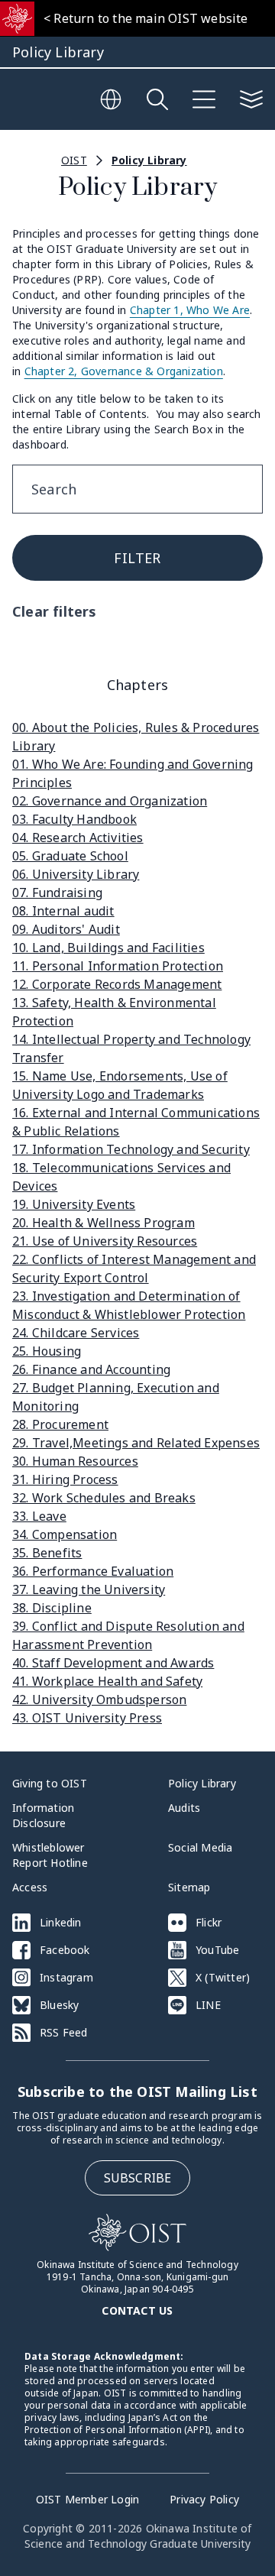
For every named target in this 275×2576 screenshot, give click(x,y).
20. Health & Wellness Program (104, 1223)
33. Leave (39, 1516)
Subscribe (138, 2178)
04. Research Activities (78, 838)
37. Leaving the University (89, 1589)
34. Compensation (65, 1534)
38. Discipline (52, 1608)
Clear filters (55, 611)
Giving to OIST (50, 1783)
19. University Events (74, 1204)
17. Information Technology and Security (131, 1149)
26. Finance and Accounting (91, 1369)
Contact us (137, 2310)
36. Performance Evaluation (93, 1571)
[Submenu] (251, 99)
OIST (74, 160)
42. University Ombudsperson (99, 1700)
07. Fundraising (57, 893)
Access (30, 1887)
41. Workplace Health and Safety (107, 1681)
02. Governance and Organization (110, 801)
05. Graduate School (70, 856)
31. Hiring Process (65, 1479)
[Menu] (204, 99)
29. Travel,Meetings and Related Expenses (136, 1443)
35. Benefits (47, 1553)
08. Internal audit (63, 911)
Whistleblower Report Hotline (50, 1855)
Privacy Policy (204, 2499)
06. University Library (76, 874)
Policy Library (149, 160)
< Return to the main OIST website (146, 18)
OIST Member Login (87, 2499)
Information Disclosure (43, 1815)
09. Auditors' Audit (66, 929)
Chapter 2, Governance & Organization (124, 371)
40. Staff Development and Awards (113, 1663)
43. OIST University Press (87, 1718)
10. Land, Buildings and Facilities (108, 948)
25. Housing (47, 1351)
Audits (184, 1808)
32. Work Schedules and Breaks (104, 1498)
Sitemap (189, 1887)
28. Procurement (60, 1424)
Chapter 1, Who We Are (190, 310)
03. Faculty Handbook (74, 819)
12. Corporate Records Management (117, 984)
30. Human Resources (75, 1461)
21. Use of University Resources (105, 1241)
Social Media (200, 1847)
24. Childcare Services (76, 1333)
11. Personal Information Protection (118, 966)
